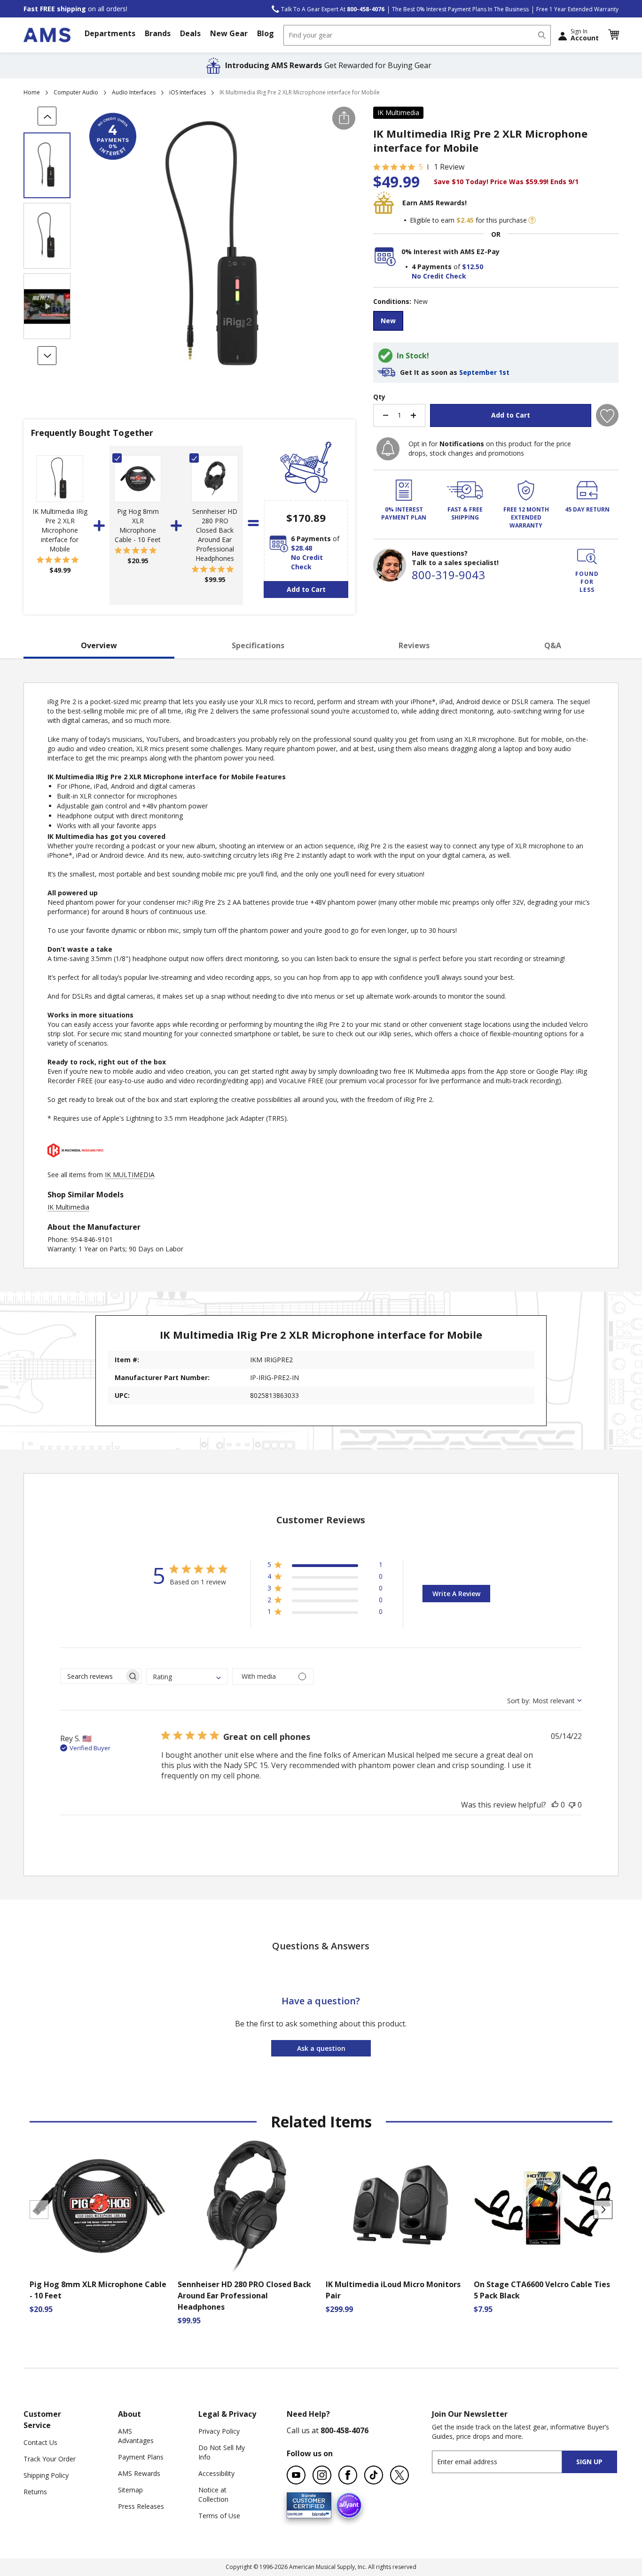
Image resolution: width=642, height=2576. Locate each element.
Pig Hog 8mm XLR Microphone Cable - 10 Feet (138, 525)
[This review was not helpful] (572, 1805)
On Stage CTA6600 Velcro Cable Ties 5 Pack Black (542, 2290)
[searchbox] (92, 1676)
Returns (35, 2492)
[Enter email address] (505, 2462)
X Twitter (399, 2475)
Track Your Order (50, 2459)
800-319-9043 (448, 575)
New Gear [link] (229, 33)
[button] (613, 35)
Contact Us (40, 2442)
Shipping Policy (46, 2475)
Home (32, 92)
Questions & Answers (321, 1946)
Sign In (585, 35)
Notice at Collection (213, 2495)
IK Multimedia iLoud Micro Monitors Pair (393, 2290)
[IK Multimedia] (76, 1165)
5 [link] (421, 167)
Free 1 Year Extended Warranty (577, 9)
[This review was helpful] (555, 1805)
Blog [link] (266, 33)
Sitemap (130, 2490)
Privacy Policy (219, 2431)
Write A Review (456, 1594)
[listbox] (496, 322)
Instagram (322, 2475)
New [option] (388, 321)
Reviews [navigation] (414, 645)
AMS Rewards (139, 2473)
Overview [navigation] (99, 645)
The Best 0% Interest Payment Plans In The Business (460, 9)
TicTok (374, 2475)
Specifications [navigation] (258, 645)
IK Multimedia (398, 113)
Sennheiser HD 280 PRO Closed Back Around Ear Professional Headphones (215, 535)
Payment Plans (141, 2457)
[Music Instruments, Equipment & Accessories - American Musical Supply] (47, 35)
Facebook (348, 2475)
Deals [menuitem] (190, 33)
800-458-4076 (344, 2430)
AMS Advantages (136, 2436)
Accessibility (216, 2473)
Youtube (296, 2475)
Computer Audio (76, 92)
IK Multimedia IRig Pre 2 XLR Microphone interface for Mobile (60, 530)
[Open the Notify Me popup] (388, 449)
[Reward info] (532, 220)
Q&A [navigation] (553, 645)
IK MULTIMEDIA (130, 1175)
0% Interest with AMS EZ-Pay (450, 252)
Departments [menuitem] (110, 33)
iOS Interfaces (188, 92)
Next (603, 2210)
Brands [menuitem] (158, 33)
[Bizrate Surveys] (318, 2513)
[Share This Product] (344, 118)
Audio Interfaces (134, 92)
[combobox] (417, 35)
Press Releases (141, 2506)
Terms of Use (219, 2516)
